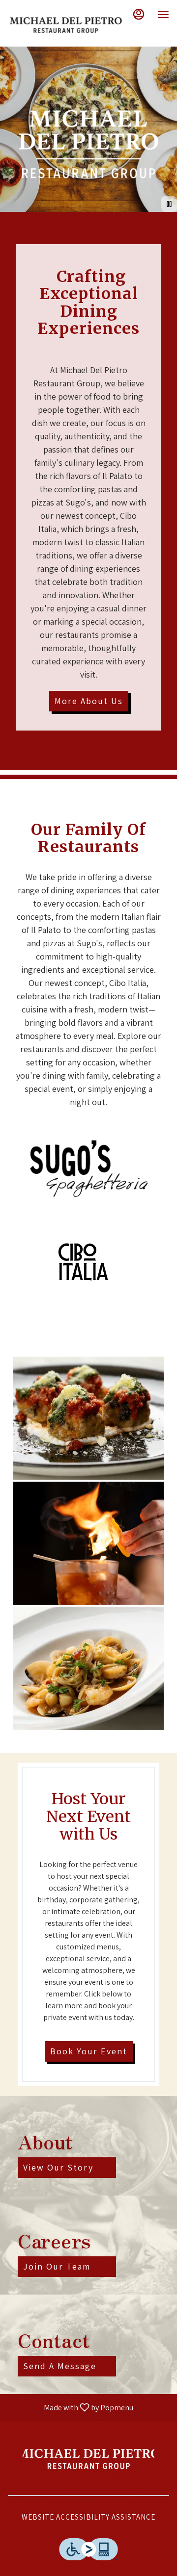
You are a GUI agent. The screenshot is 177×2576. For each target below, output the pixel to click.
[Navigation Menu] (163, 15)
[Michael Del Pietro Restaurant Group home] (66, 25)
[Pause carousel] (169, 204)
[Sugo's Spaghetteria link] (88, 1168)
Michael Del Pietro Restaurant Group (88, 2458)
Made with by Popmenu (70, 2407)
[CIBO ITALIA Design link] (88, 1262)
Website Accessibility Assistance (88, 2517)
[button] (88, 1418)
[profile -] (139, 14)
